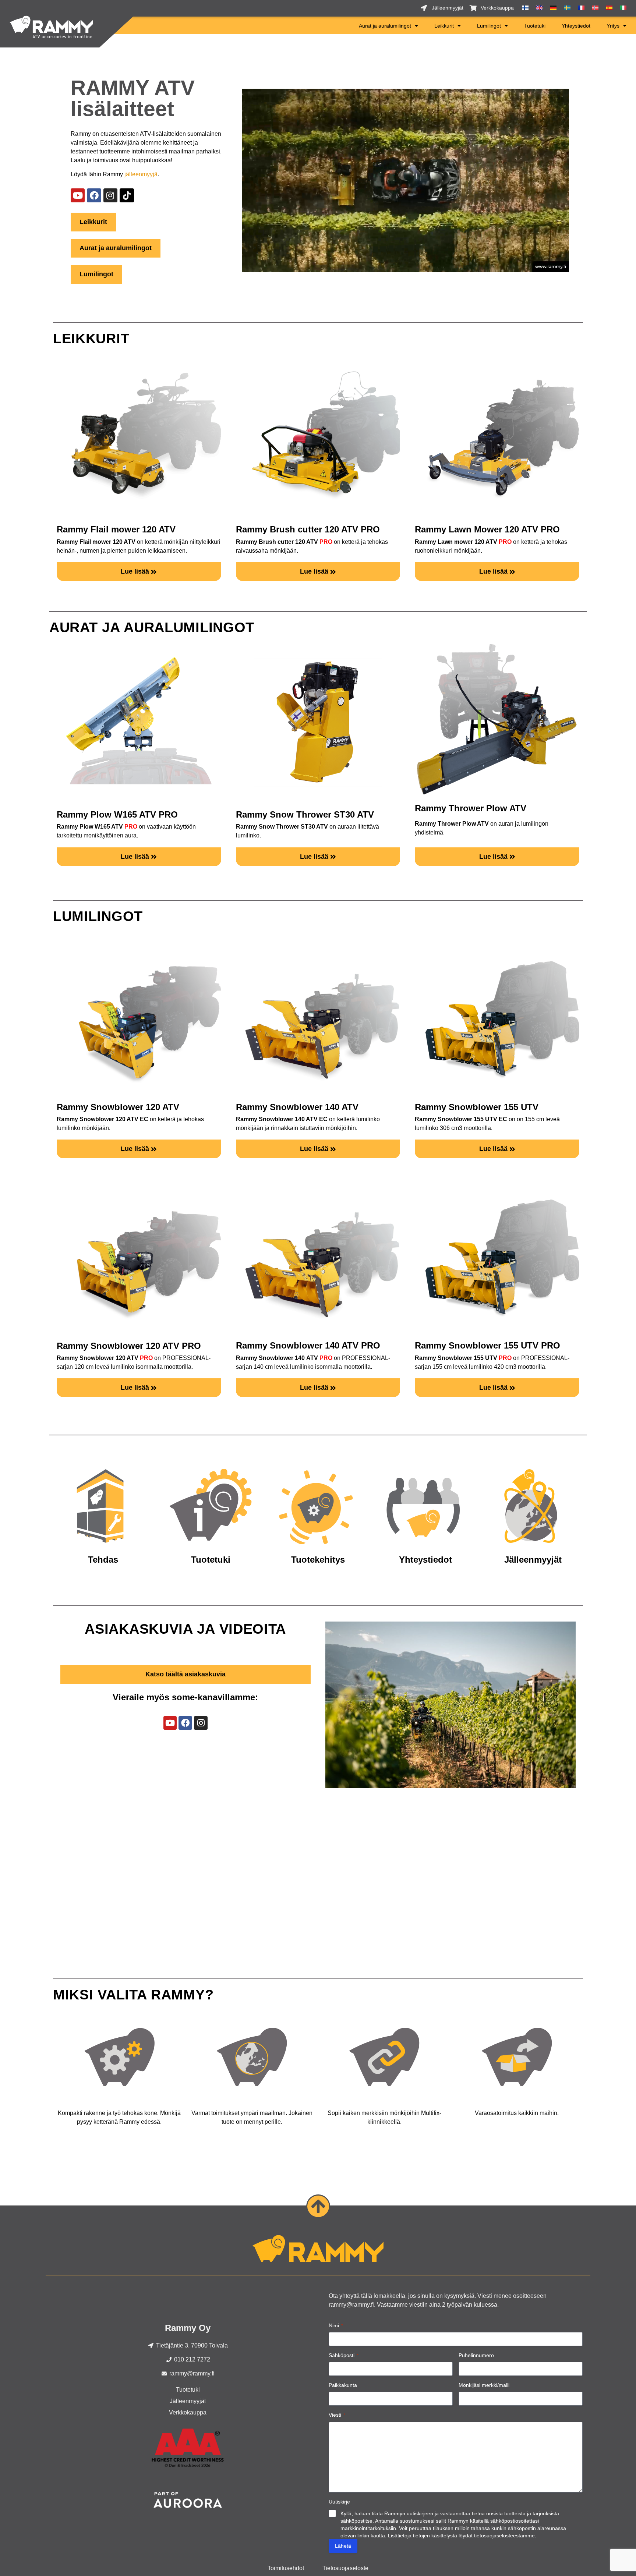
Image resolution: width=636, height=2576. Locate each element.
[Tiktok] (127, 195)
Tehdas (103, 1560)
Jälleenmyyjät (533, 1560)
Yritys (613, 26)
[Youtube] (78, 195)
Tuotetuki (535, 26)
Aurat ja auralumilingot (385, 26)
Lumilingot (489, 26)
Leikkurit (444, 26)
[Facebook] (94, 195)
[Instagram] (110, 195)
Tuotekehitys (318, 1560)
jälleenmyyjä (141, 174)
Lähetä (343, 2546)
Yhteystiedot (576, 26)
